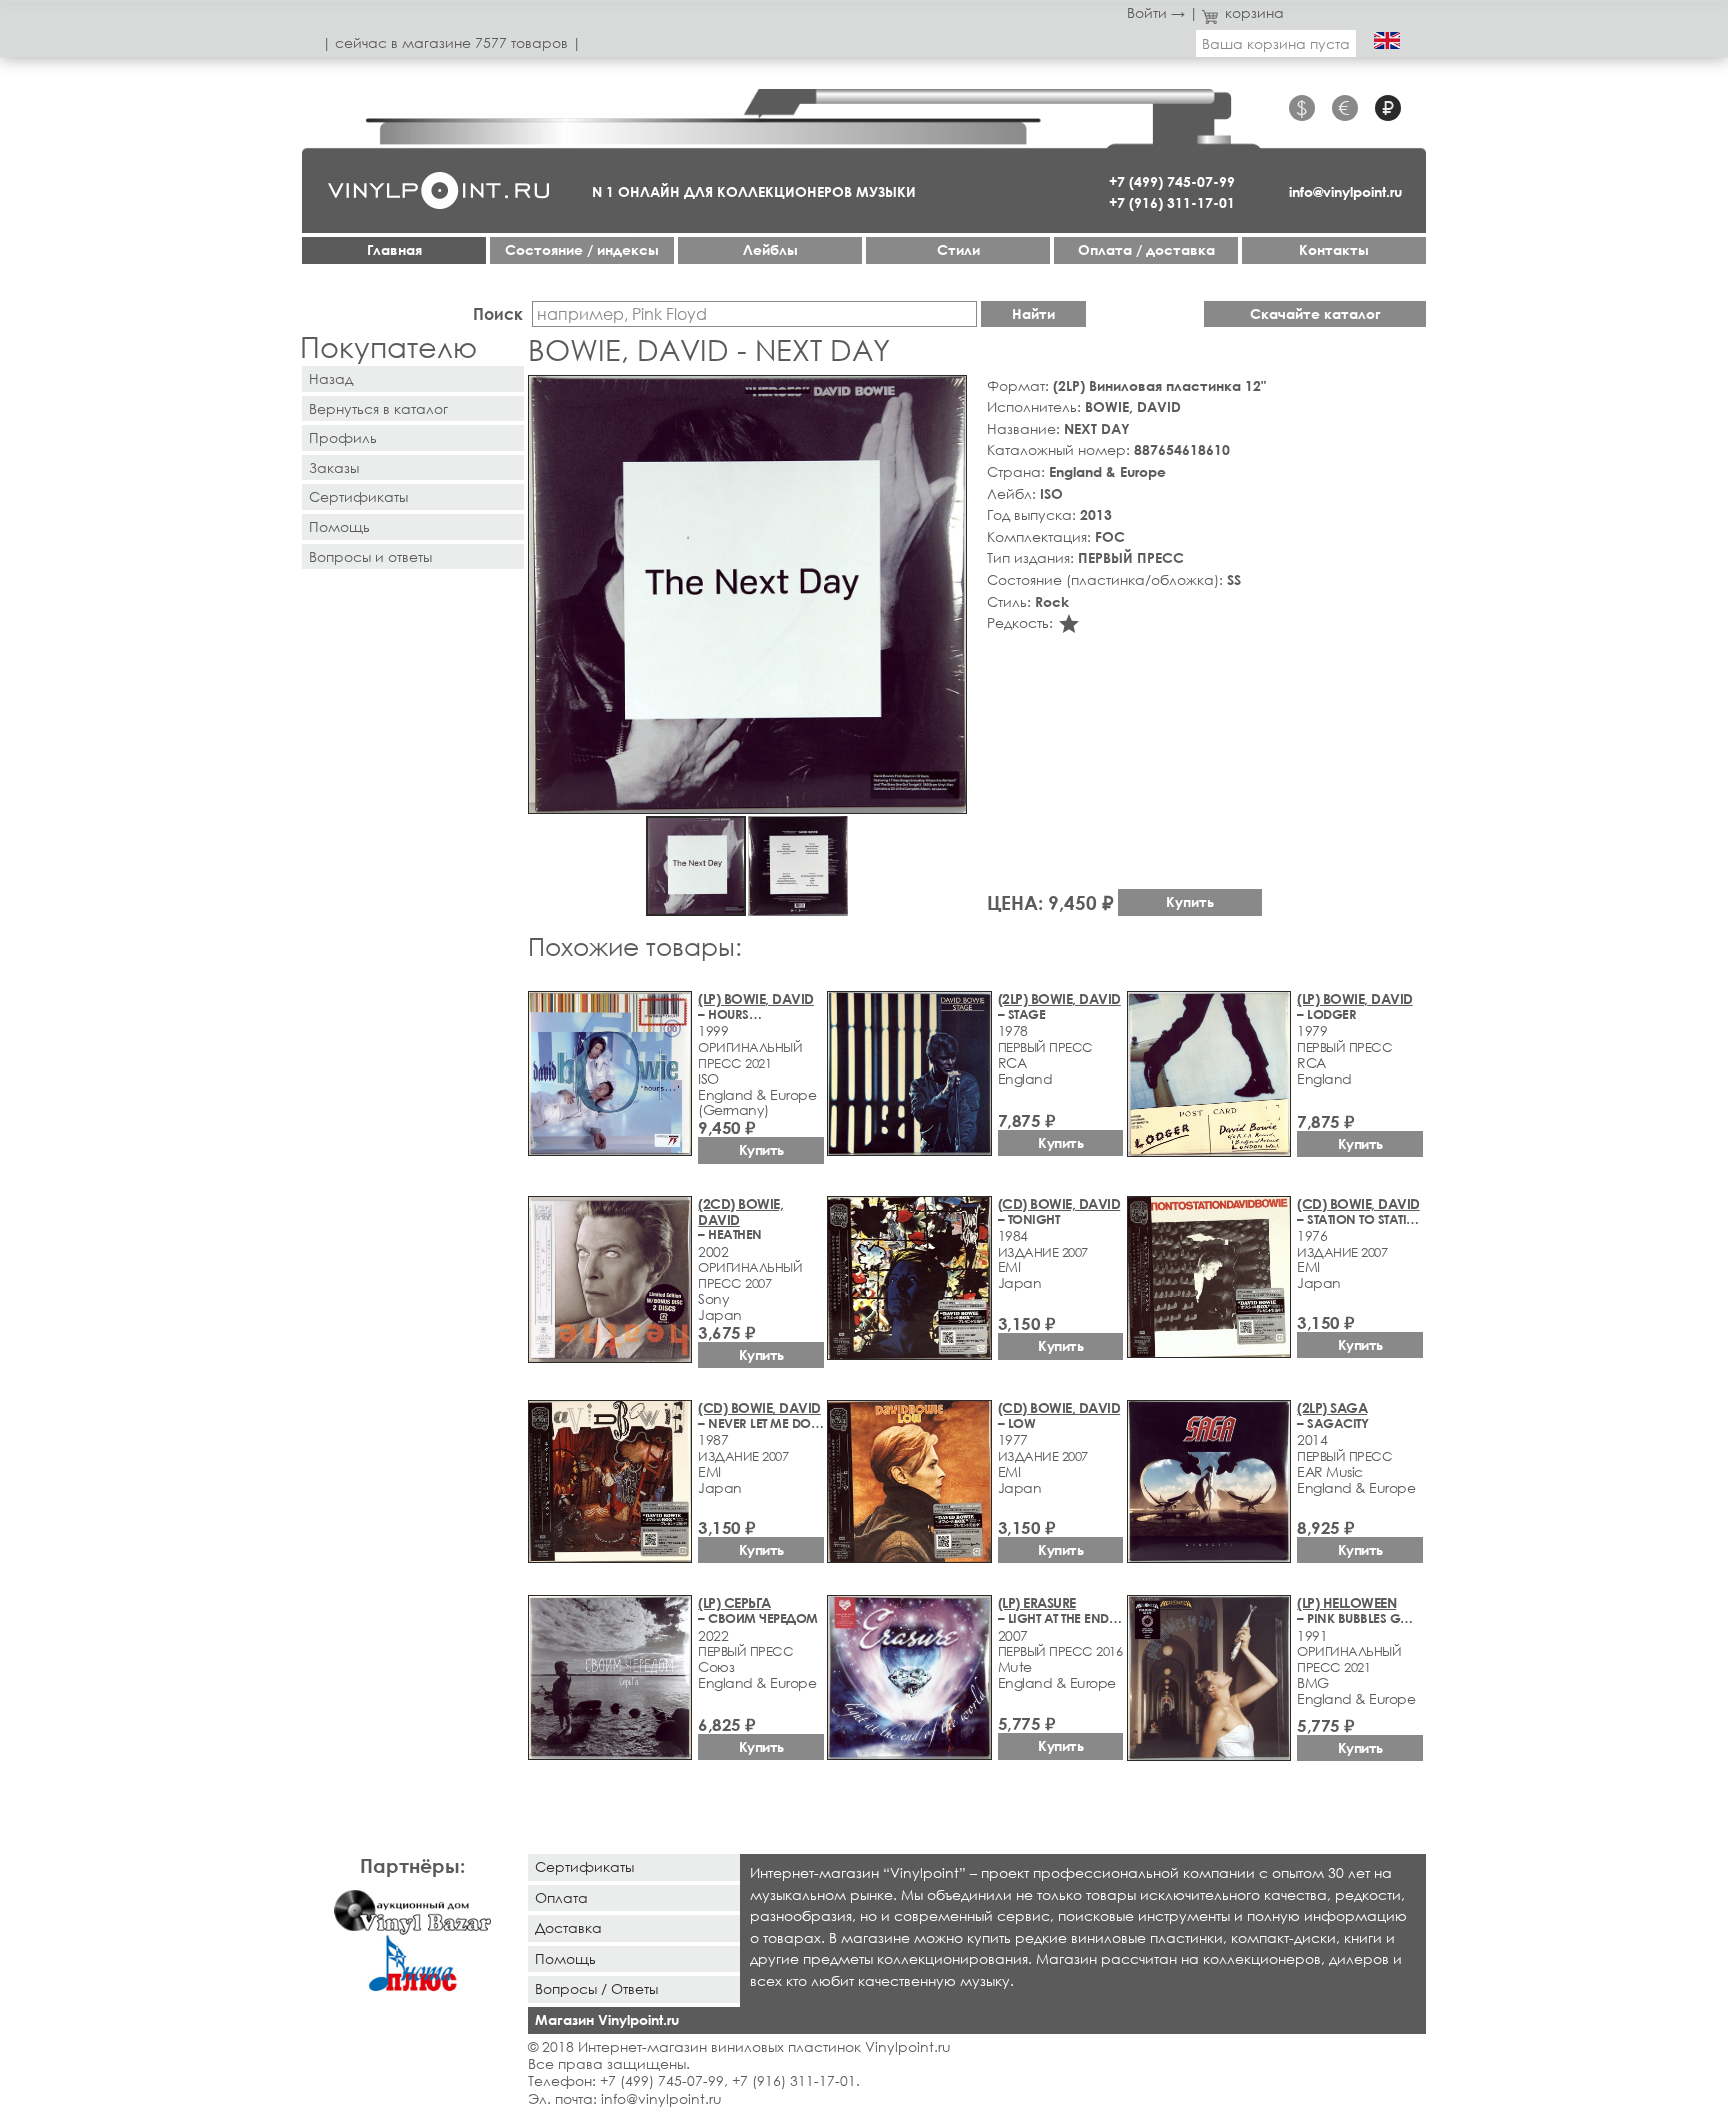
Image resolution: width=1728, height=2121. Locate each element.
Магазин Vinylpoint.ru (607, 2019)
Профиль (343, 437)
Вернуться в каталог (378, 408)
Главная (394, 249)
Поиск (498, 313)
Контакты (1334, 249)
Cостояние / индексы (582, 249)
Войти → (1156, 12)
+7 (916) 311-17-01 (1172, 202)
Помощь (339, 526)
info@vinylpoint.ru (1345, 191)
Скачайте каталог (1315, 313)
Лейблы (770, 249)
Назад (331, 378)
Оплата (561, 1897)
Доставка (568, 1927)
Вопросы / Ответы (596, 1988)
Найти (1033, 313)
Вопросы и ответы (370, 556)
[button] (948, 394)
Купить (1190, 901)
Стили (958, 249)
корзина (1254, 12)
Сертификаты (358, 496)
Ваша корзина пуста (1276, 43)
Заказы (334, 467)
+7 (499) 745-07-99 (1172, 181)
